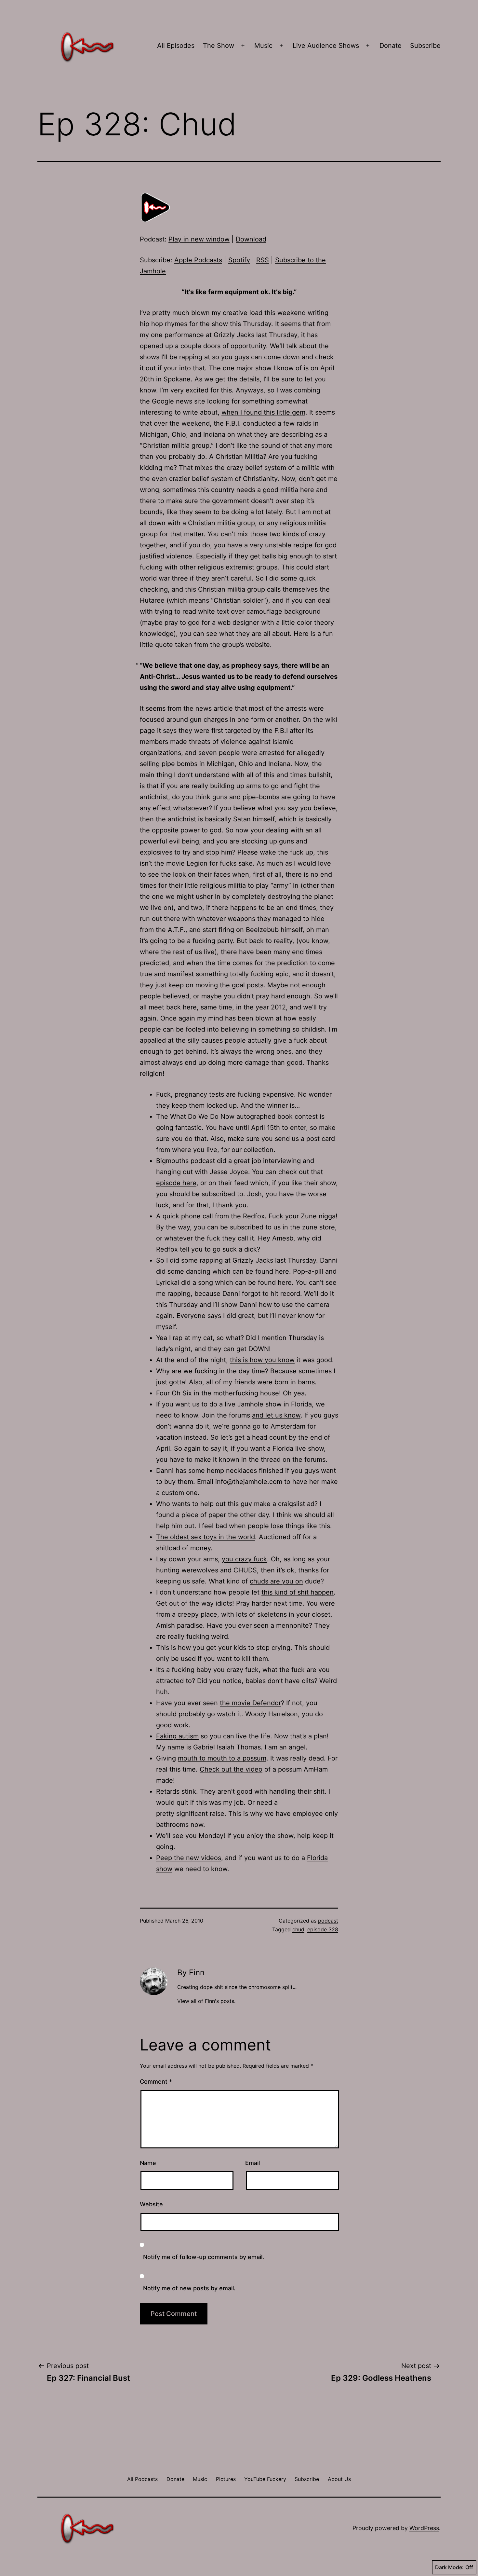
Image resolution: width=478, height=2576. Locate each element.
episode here (176, 1183)
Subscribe (425, 46)
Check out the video (231, 1769)
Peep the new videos (189, 1858)
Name (148, 2163)
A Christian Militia (236, 457)
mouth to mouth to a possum (222, 1758)
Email (252, 2163)
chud (298, 1929)
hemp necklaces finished (245, 1471)
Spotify (239, 260)
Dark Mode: (449, 2567)
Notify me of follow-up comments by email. (204, 2257)
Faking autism (177, 1736)
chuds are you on (276, 1581)
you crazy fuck (244, 1559)
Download (251, 239)
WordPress (424, 2528)
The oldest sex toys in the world (206, 1537)
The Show (219, 46)
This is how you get (186, 1648)
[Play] (156, 207)
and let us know (276, 1415)
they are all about (263, 634)
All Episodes (176, 46)
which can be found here (251, 1271)
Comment (156, 2082)
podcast (328, 1921)
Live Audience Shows (326, 46)
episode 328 (323, 1929)
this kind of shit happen (298, 1592)
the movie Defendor (250, 1703)
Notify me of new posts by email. (189, 2288)
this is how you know (262, 1360)
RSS (263, 260)
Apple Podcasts (198, 260)
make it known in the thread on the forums (260, 1459)
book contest (298, 1117)
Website (151, 2204)
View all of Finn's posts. (206, 2001)
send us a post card (305, 1139)
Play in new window (199, 239)
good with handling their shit (281, 1791)
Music (263, 46)
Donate (391, 46)
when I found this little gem (263, 412)
